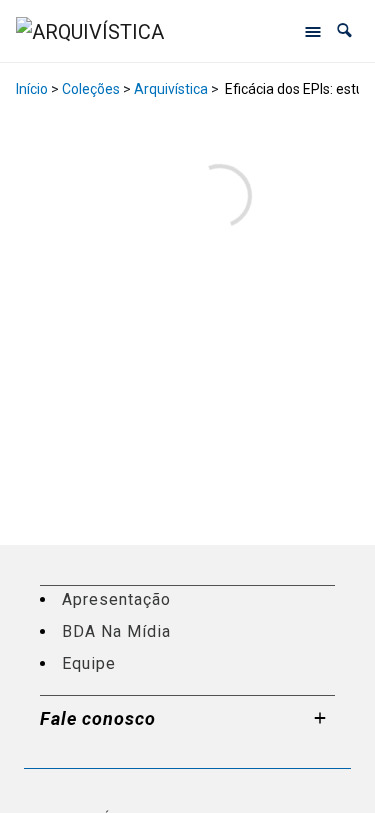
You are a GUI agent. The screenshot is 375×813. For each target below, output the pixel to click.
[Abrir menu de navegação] (313, 31)
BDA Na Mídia (116, 631)
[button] (344, 30)
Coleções (91, 89)
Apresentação (116, 599)
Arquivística (171, 89)
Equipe (89, 663)
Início (32, 89)
